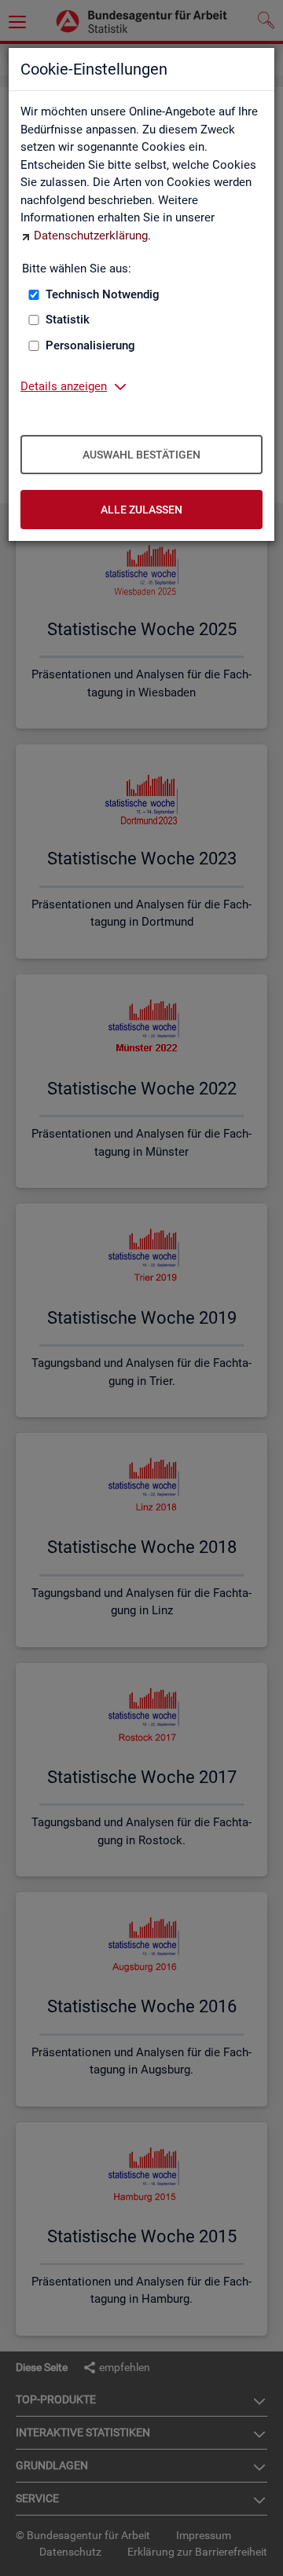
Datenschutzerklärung (91, 236)
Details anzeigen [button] (64, 386)
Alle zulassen (141, 510)
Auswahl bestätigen (141, 455)
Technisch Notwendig (103, 294)
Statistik (68, 320)
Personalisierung (90, 345)
